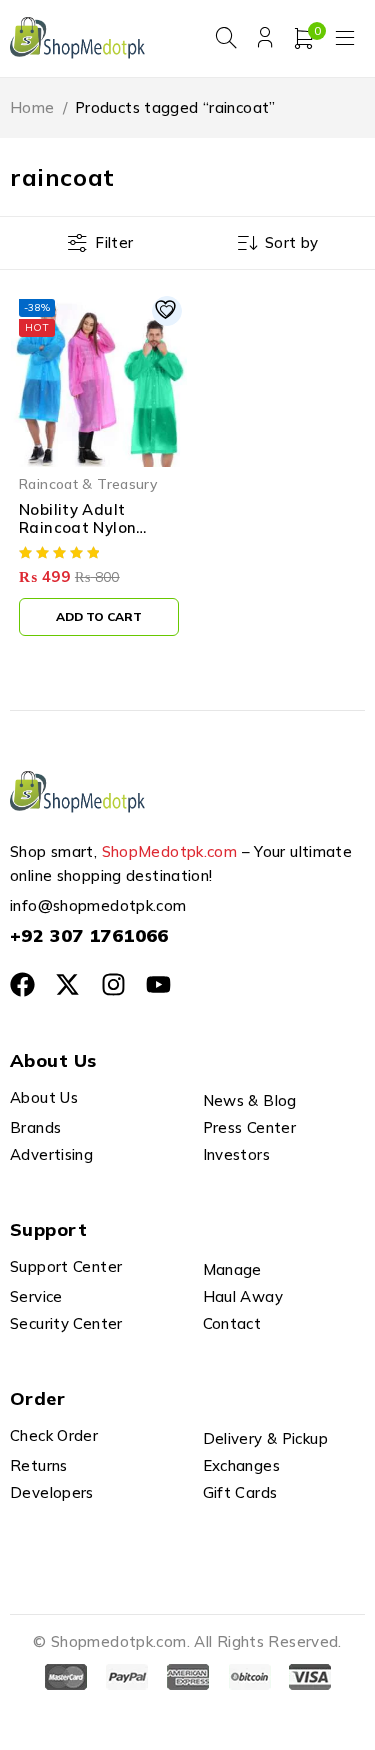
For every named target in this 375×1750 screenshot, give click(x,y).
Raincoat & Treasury (88, 483)
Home (32, 107)
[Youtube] (158, 984)
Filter (114, 242)
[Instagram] (113, 984)
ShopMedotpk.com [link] (170, 851)
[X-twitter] (67, 984)
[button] (99, 617)
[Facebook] (22, 984)
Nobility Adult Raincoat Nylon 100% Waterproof (88, 527)
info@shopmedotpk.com (98, 905)
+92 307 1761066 (89, 935)
